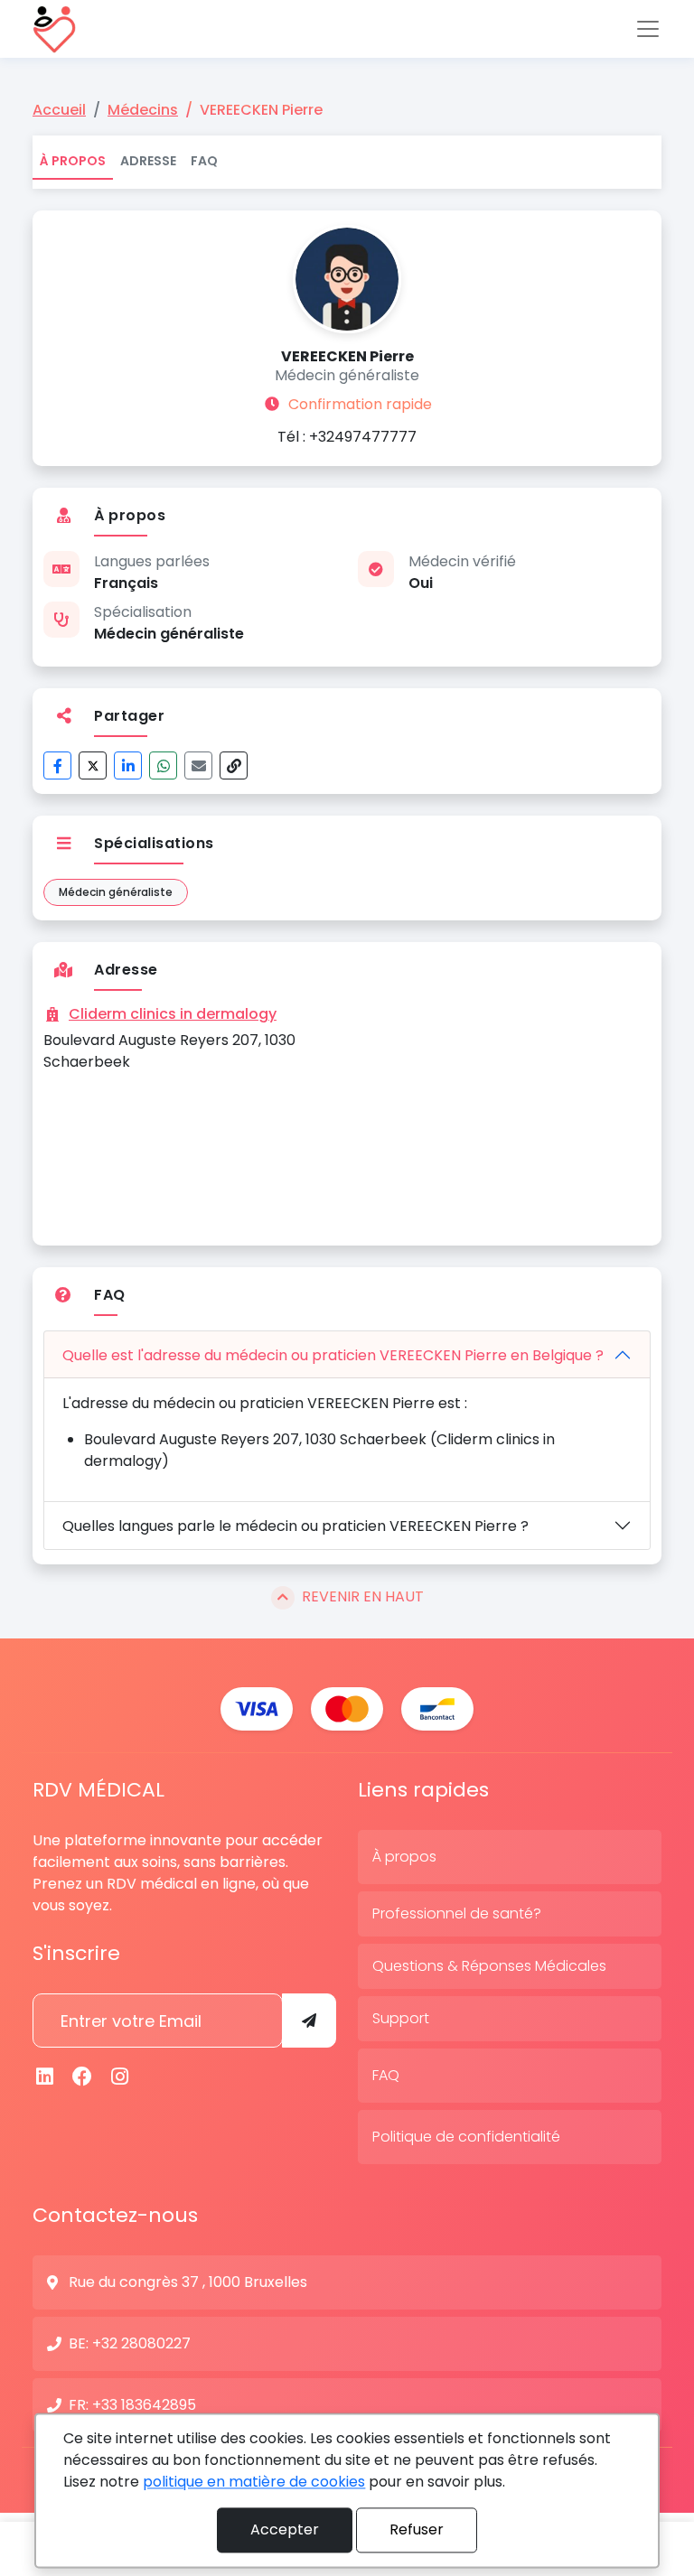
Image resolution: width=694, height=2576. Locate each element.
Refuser (417, 2529)
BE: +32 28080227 (130, 2343)
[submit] (309, 2021)
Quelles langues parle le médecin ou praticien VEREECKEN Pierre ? (295, 1526)
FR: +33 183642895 (132, 2405)
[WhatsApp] (163, 765)
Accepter (285, 2529)
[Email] (198, 765)
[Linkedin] (45, 2077)
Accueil (59, 110)
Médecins (143, 110)
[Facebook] (57, 765)
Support (401, 2018)
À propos (73, 161)
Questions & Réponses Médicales (489, 1966)
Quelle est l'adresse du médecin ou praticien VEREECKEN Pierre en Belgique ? (333, 1355)
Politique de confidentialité (466, 2137)
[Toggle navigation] (648, 29)
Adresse (148, 161)
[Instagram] (120, 2077)
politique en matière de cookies (254, 2482)
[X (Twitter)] (93, 765)
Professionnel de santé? (457, 1913)
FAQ (204, 161)
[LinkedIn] (128, 765)
